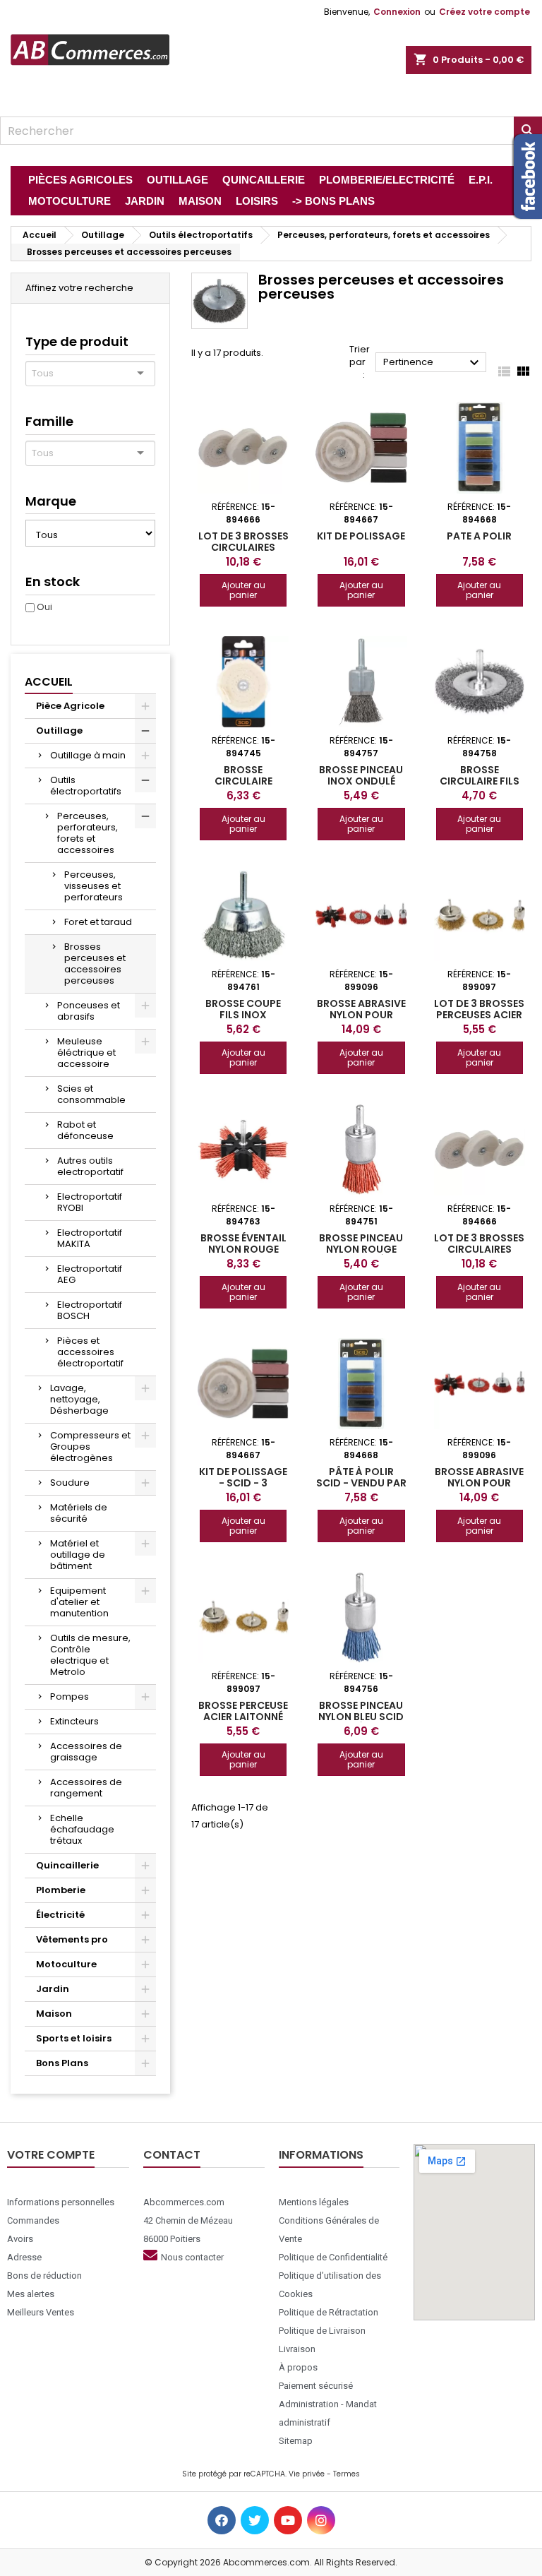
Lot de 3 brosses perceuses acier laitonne (479, 1015)
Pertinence (433, 363)
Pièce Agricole (70, 706)
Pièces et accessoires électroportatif (90, 1352)
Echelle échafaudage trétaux (82, 1829)
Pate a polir (479, 536)
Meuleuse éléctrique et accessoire (86, 1053)
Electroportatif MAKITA (90, 1238)
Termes (347, 2474)
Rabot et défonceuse (85, 1130)
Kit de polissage (361, 536)
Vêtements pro (72, 1939)
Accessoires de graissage (86, 1752)
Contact (172, 2155)
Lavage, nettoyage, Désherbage (79, 1399)
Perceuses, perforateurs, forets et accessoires (88, 833)
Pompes (70, 1697)
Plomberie (61, 1890)
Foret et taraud (98, 922)
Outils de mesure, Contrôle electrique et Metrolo (90, 1655)
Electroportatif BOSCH (90, 1310)
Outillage (59, 731)
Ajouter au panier (243, 590)
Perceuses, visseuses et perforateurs (94, 886)
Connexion (397, 12)
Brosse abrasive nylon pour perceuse (361, 1015)
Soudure (70, 1483)
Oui (44, 607)
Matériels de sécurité (79, 1513)
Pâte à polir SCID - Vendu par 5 (361, 1483)
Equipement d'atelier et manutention (79, 1602)
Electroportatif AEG (90, 1274)
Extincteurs (74, 1721)
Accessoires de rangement (86, 1788)
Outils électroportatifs (86, 786)
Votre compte (51, 2155)
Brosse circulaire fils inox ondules (480, 781)
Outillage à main (88, 755)
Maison (54, 2014)
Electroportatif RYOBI (90, 1202)
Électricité (60, 1915)
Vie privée (307, 2474)
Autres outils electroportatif (90, 1166)
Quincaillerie (67, 1865)
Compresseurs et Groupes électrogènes (90, 1447)
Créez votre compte (484, 12)
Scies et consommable (91, 1094)
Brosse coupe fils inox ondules (243, 1015)
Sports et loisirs (74, 2038)
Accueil (49, 682)
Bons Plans (62, 2063)
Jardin (53, 1989)
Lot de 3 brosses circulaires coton (243, 547)
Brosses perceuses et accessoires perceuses (95, 964)
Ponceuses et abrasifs (89, 1011)
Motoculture (66, 1964)
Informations (321, 2155)
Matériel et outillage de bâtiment (78, 1555)
